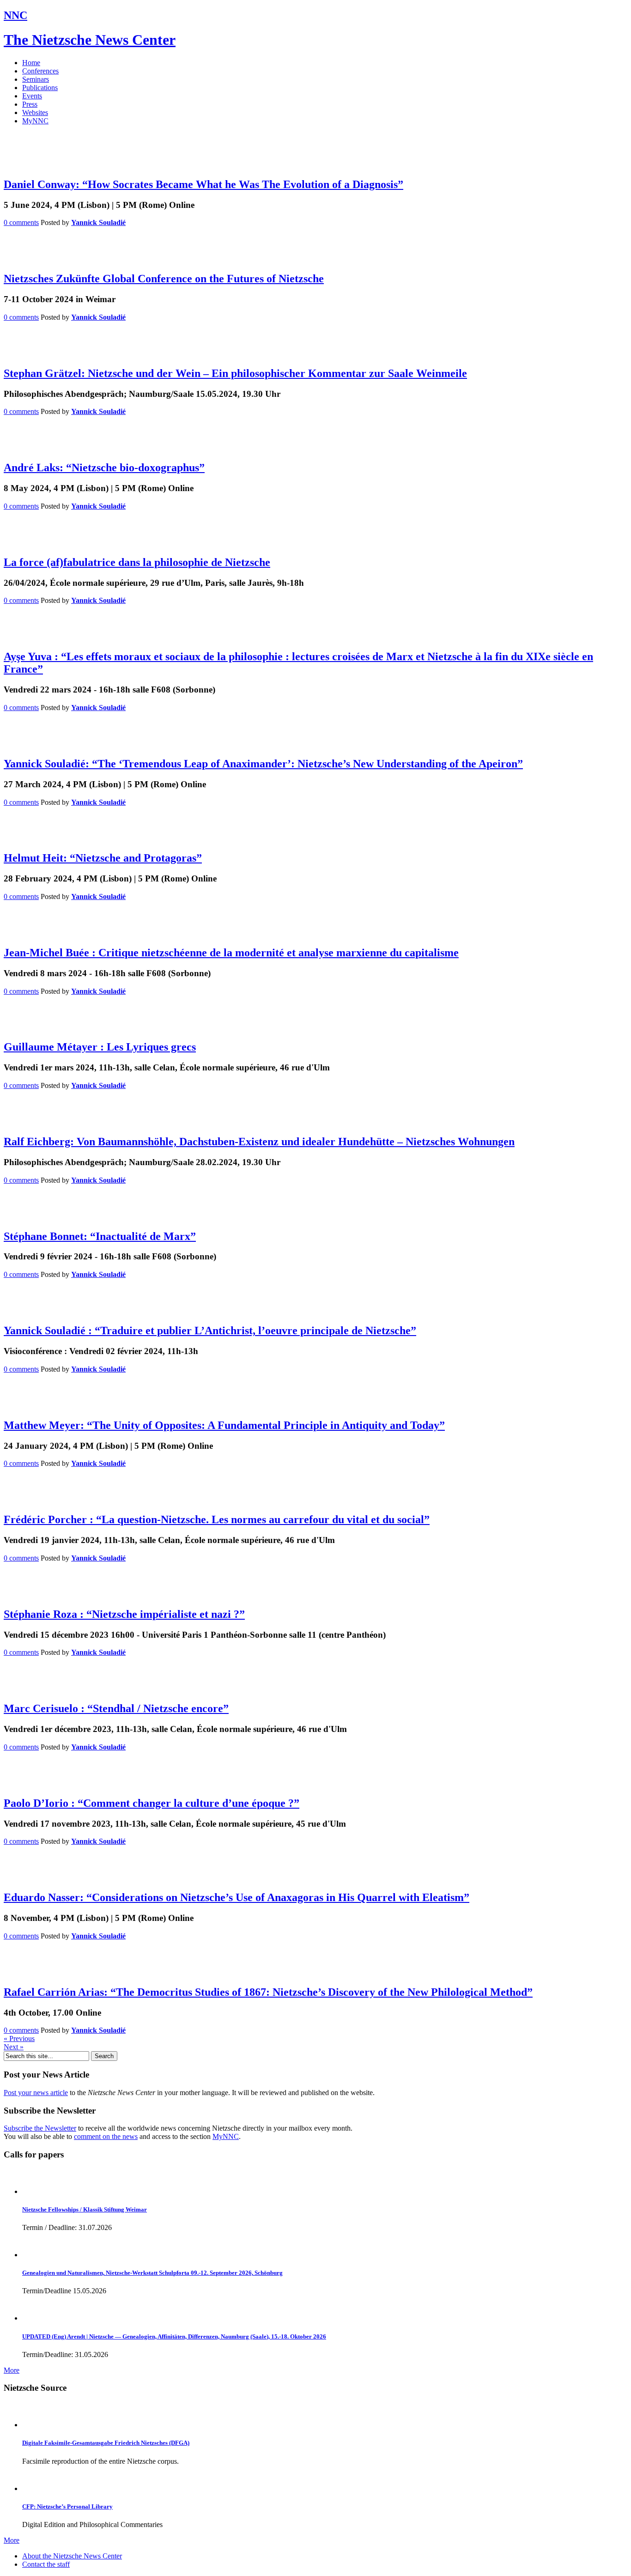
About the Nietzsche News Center (72, 2556)
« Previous (19, 2038)
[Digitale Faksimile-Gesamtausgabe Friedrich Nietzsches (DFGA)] (35, 2425)
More (12, 2370)
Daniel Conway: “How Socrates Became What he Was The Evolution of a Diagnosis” (203, 184)
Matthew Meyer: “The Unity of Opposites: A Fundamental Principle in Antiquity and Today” (224, 1425)
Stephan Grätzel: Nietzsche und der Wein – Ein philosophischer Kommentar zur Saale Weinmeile (235, 373)
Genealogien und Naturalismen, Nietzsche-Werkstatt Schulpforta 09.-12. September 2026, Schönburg (152, 2273)
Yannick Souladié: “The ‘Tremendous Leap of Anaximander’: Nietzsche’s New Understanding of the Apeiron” (263, 764)
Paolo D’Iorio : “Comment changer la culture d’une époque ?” (152, 1803)
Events (32, 96)
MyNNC (35, 121)
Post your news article (36, 2093)
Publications (40, 88)
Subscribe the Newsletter (40, 2128)
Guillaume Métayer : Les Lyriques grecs (100, 1047)
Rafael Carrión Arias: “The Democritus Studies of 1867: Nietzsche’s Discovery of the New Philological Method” (268, 1992)
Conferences (40, 71)
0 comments (21, 222)
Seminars (36, 79)
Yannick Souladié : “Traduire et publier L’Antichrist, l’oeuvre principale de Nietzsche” (210, 1331)
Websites (35, 112)
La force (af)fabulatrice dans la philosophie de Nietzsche (137, 562)
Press (30, 104)
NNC (15, 15)
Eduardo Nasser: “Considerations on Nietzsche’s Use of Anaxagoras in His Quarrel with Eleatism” (237, 1897)
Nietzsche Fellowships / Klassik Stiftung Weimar (85, 2209)
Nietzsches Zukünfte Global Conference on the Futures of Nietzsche (164, 279)
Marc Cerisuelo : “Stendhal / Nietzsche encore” (116, 1708)
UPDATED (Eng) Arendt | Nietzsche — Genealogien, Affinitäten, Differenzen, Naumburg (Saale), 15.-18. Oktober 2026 (174, 2336)
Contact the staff (46, 2564)
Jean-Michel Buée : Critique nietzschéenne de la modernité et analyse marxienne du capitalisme (231, 953)
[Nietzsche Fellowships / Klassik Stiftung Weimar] (35, 2191)
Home (31, 63)
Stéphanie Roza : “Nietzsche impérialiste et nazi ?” (124, 1614)
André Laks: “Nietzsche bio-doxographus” (104, 468)
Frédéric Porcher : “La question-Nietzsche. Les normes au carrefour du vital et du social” (217, 1519)
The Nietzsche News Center (90, 40)
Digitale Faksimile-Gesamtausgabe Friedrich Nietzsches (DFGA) (106, 2443)
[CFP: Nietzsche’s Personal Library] (35, 2488)
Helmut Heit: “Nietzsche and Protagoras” (103, 858)
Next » (14, 2047)
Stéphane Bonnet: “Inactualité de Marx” (100, 1236)
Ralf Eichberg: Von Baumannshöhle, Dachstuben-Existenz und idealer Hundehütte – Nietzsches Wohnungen (259, 1142)
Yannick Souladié (98, 222)
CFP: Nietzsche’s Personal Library (67, 2506)
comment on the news (106, 2136)
